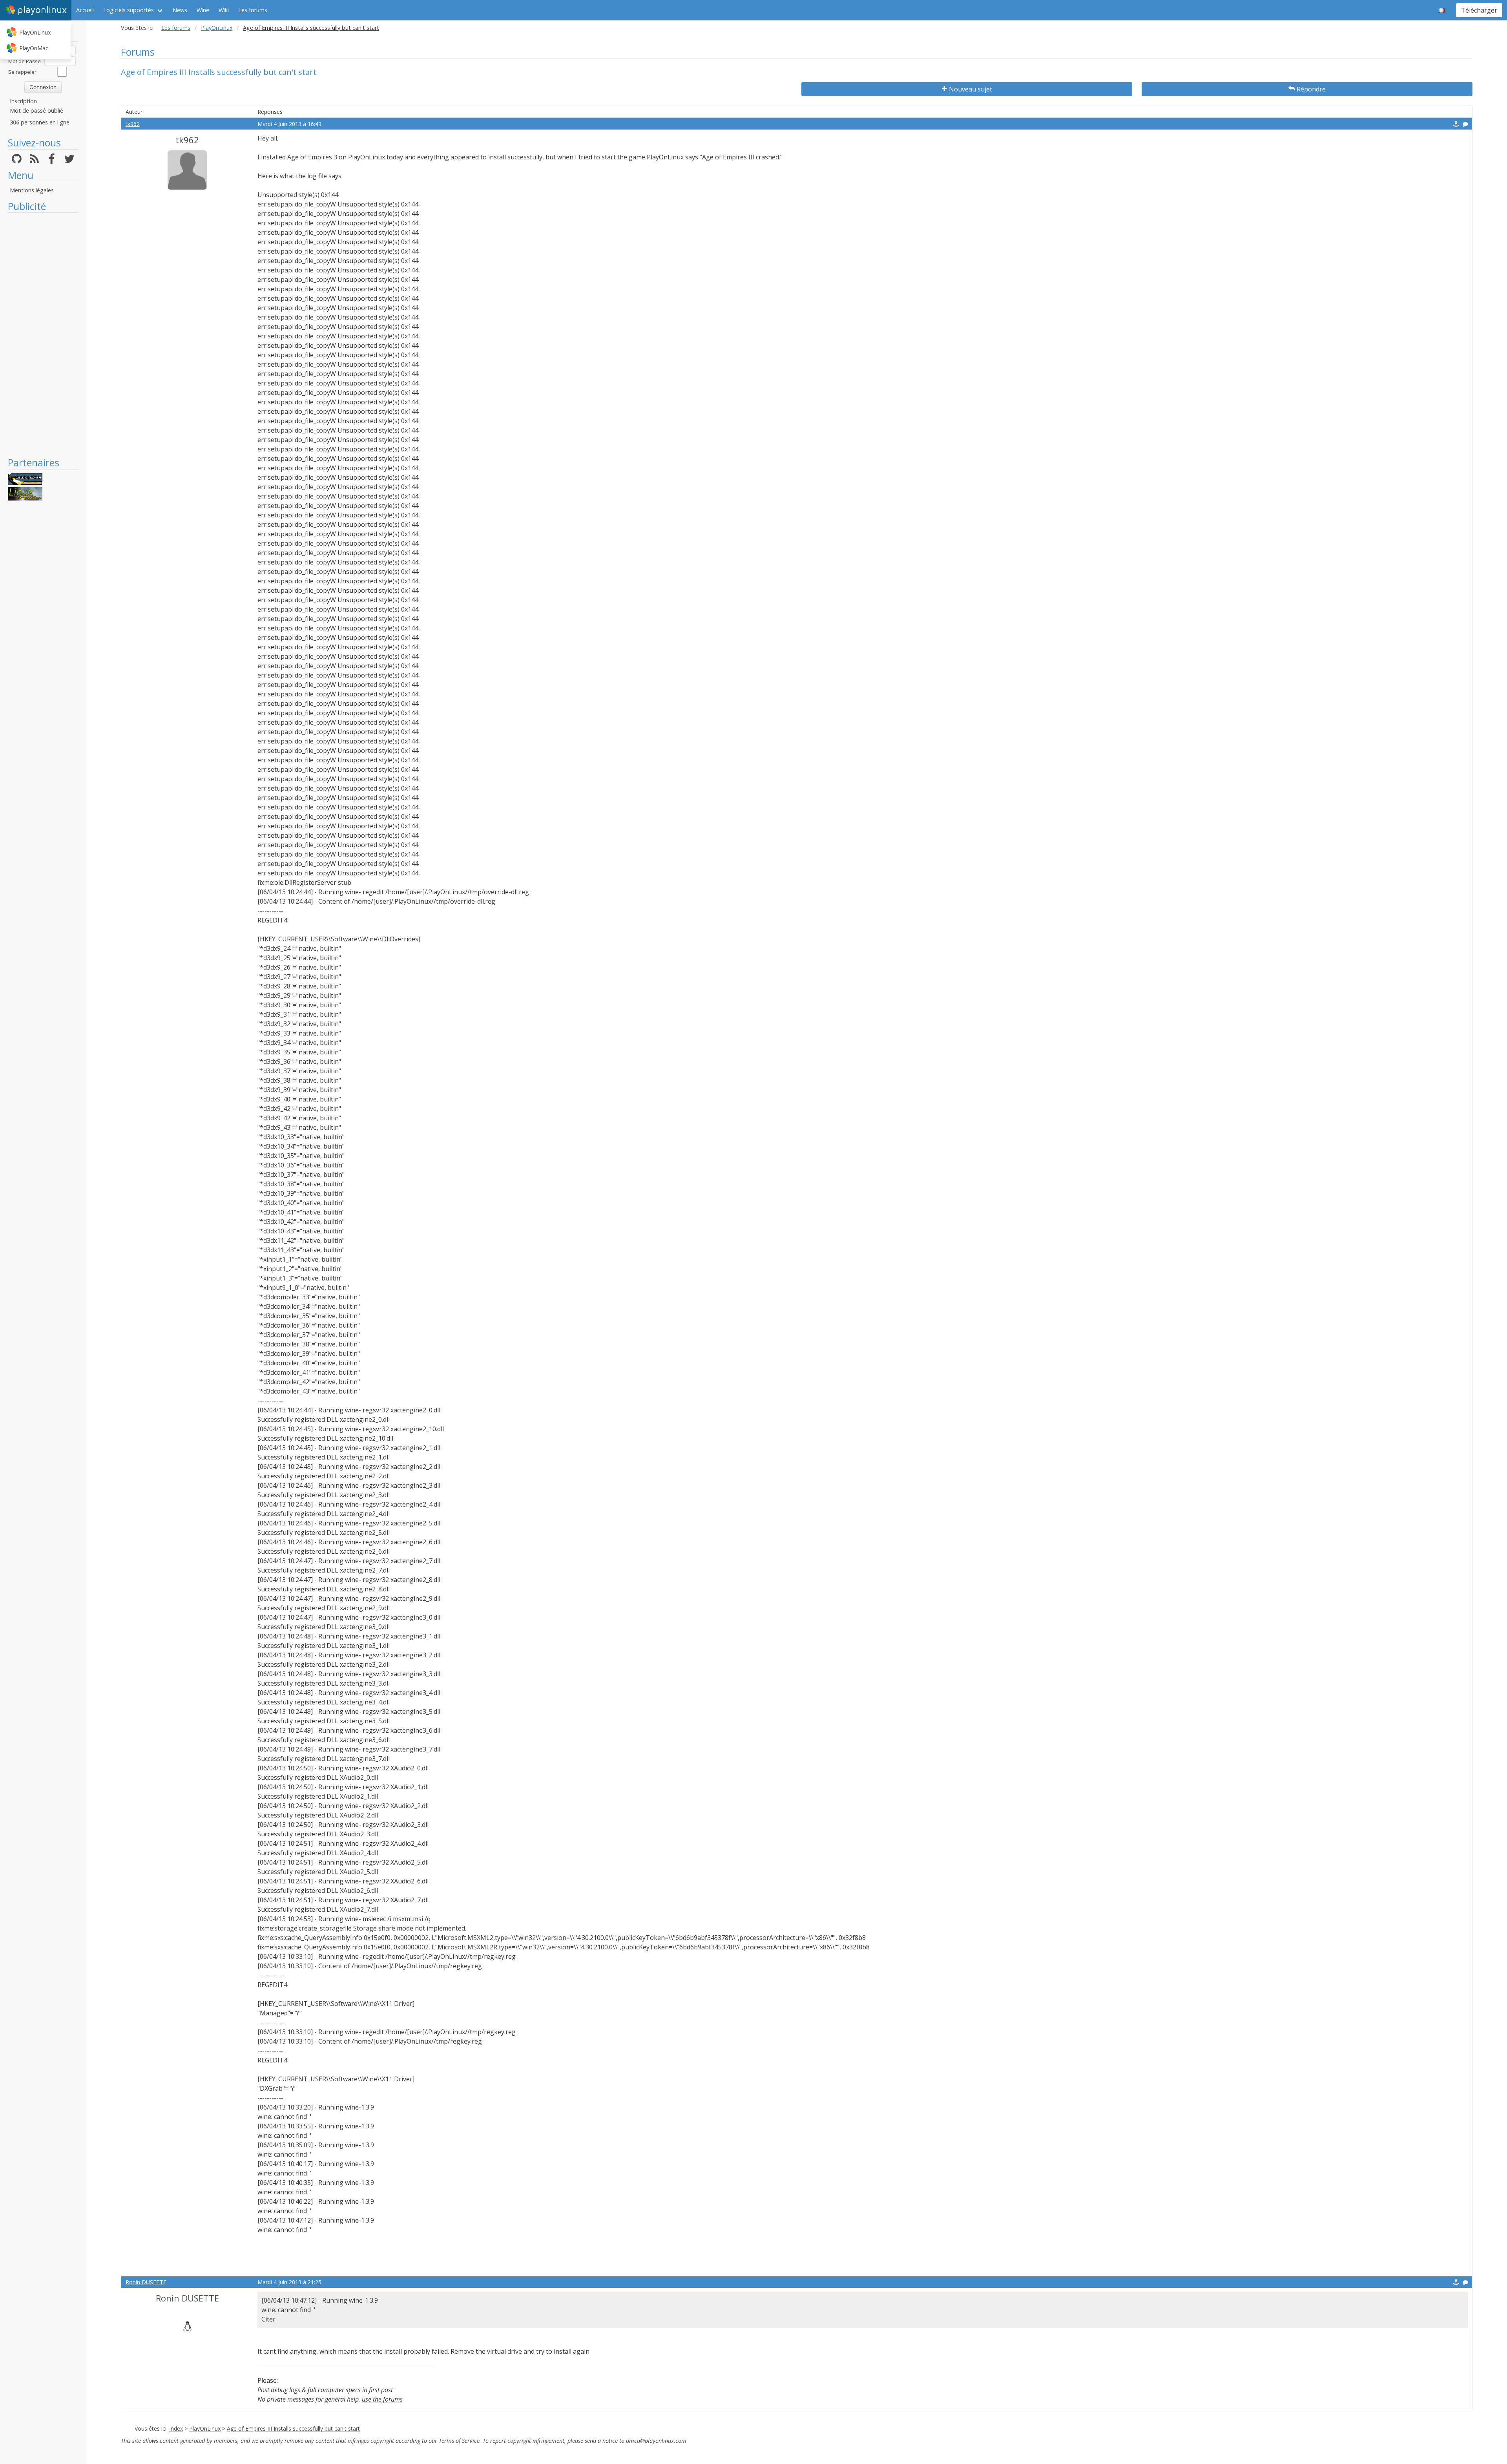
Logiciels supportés (129, 10)
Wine (203, 10)
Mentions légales (32, 190)
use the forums (382, 2399)
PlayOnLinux (35, 32)
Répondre (1311, 89)
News (180, 10)
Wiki (224, 10)
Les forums (253, 10)
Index (176, 2428)
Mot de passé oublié (36, 111)
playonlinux (42, 10)
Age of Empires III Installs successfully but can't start (293, 2428)
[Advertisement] (43, 334)
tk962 (133, 124)
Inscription (23, 101)
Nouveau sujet (971, 89)
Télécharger (1479, 10)
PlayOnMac (34, 48)
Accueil (85, 10)
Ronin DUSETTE (146, 2282)
